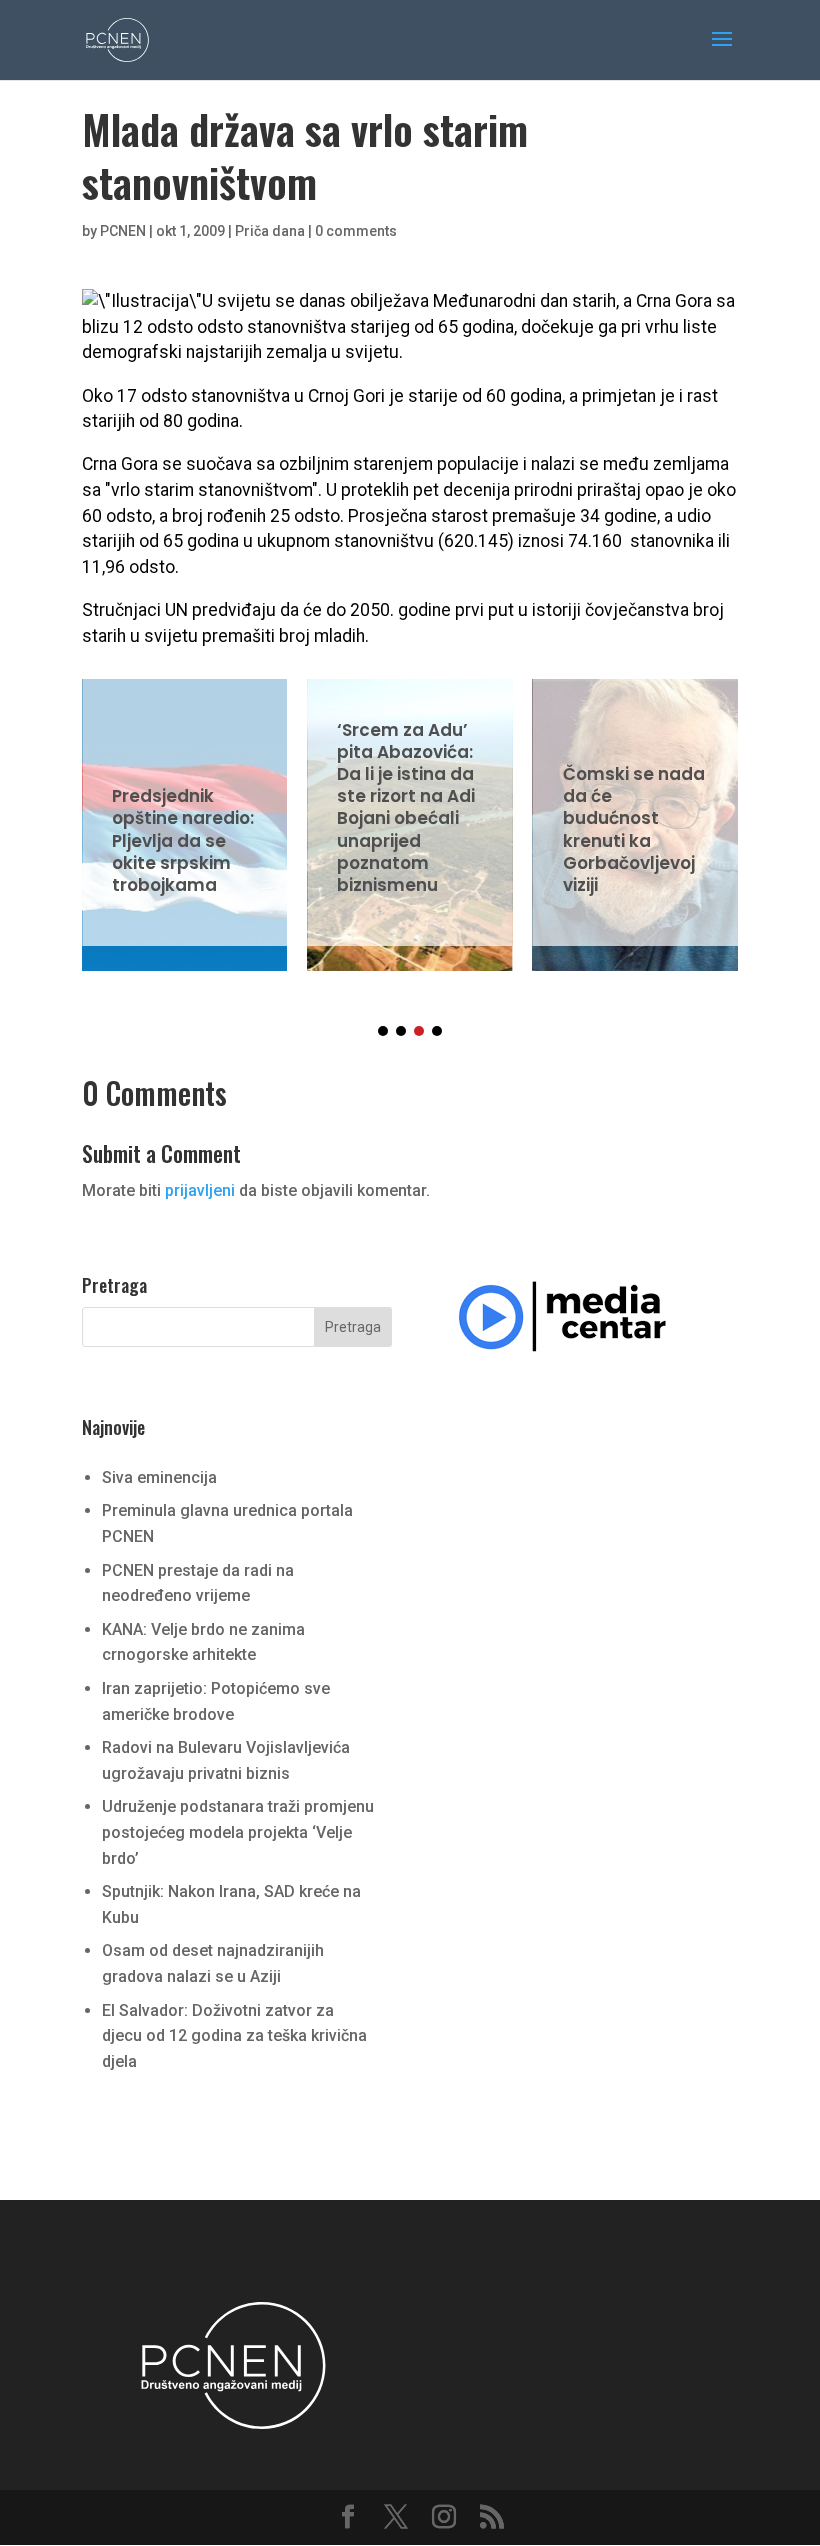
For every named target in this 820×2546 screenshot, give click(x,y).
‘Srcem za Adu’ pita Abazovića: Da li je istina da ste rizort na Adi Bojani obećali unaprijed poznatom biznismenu (409, 812)
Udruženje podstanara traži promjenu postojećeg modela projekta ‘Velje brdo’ (238, 1832)
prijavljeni (200, 1190)
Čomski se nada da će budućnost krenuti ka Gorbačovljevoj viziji (635, 812)
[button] (383, 1031)
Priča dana (270, 231)
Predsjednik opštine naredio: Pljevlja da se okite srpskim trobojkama (184, 812)
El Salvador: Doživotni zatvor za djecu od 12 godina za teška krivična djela (234, 2036)
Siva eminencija (159, 1477)
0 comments (356, 231)
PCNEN (123, 231)
